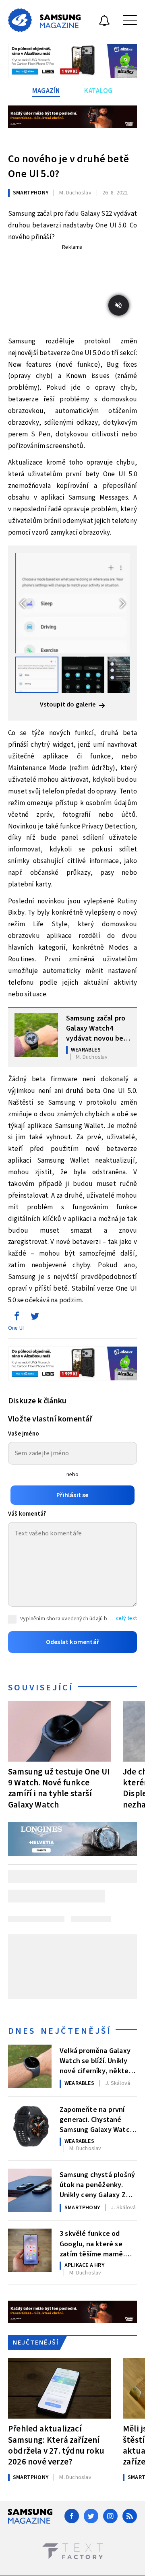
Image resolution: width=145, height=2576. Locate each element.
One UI (16, 1328)
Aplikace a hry (84, 2265)
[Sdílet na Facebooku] (17, 1318)
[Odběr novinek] (104, 22)
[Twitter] (91, 2516)
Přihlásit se (72, 1495)
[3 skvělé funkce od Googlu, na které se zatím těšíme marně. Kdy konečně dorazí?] (30, 2250)
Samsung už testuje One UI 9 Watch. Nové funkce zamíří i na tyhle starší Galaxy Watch (59, 1788)
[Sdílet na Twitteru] (35, 1318)
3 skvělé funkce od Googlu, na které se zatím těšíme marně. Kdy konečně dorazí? (93, 2243)
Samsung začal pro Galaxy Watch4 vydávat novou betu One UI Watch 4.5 (98, 1028)
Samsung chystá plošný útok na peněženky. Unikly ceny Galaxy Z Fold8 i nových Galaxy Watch (97, 2184)
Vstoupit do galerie (68, 704)
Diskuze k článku (37, 1401)
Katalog (98, 91)
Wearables (86, 1050)
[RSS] (130, 2516)
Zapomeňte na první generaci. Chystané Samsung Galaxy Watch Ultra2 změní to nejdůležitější (97, 2119)
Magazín (46, 91)
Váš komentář (27, 1514)
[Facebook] (72, 2516)
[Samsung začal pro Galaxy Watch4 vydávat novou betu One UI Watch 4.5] (36, 1035)
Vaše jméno (24, 1434)
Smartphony (31, 193)
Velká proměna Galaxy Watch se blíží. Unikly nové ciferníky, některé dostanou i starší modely (97, 2060)
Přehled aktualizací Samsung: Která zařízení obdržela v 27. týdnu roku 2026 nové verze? (56, 2445)
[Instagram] (110, 2516)
